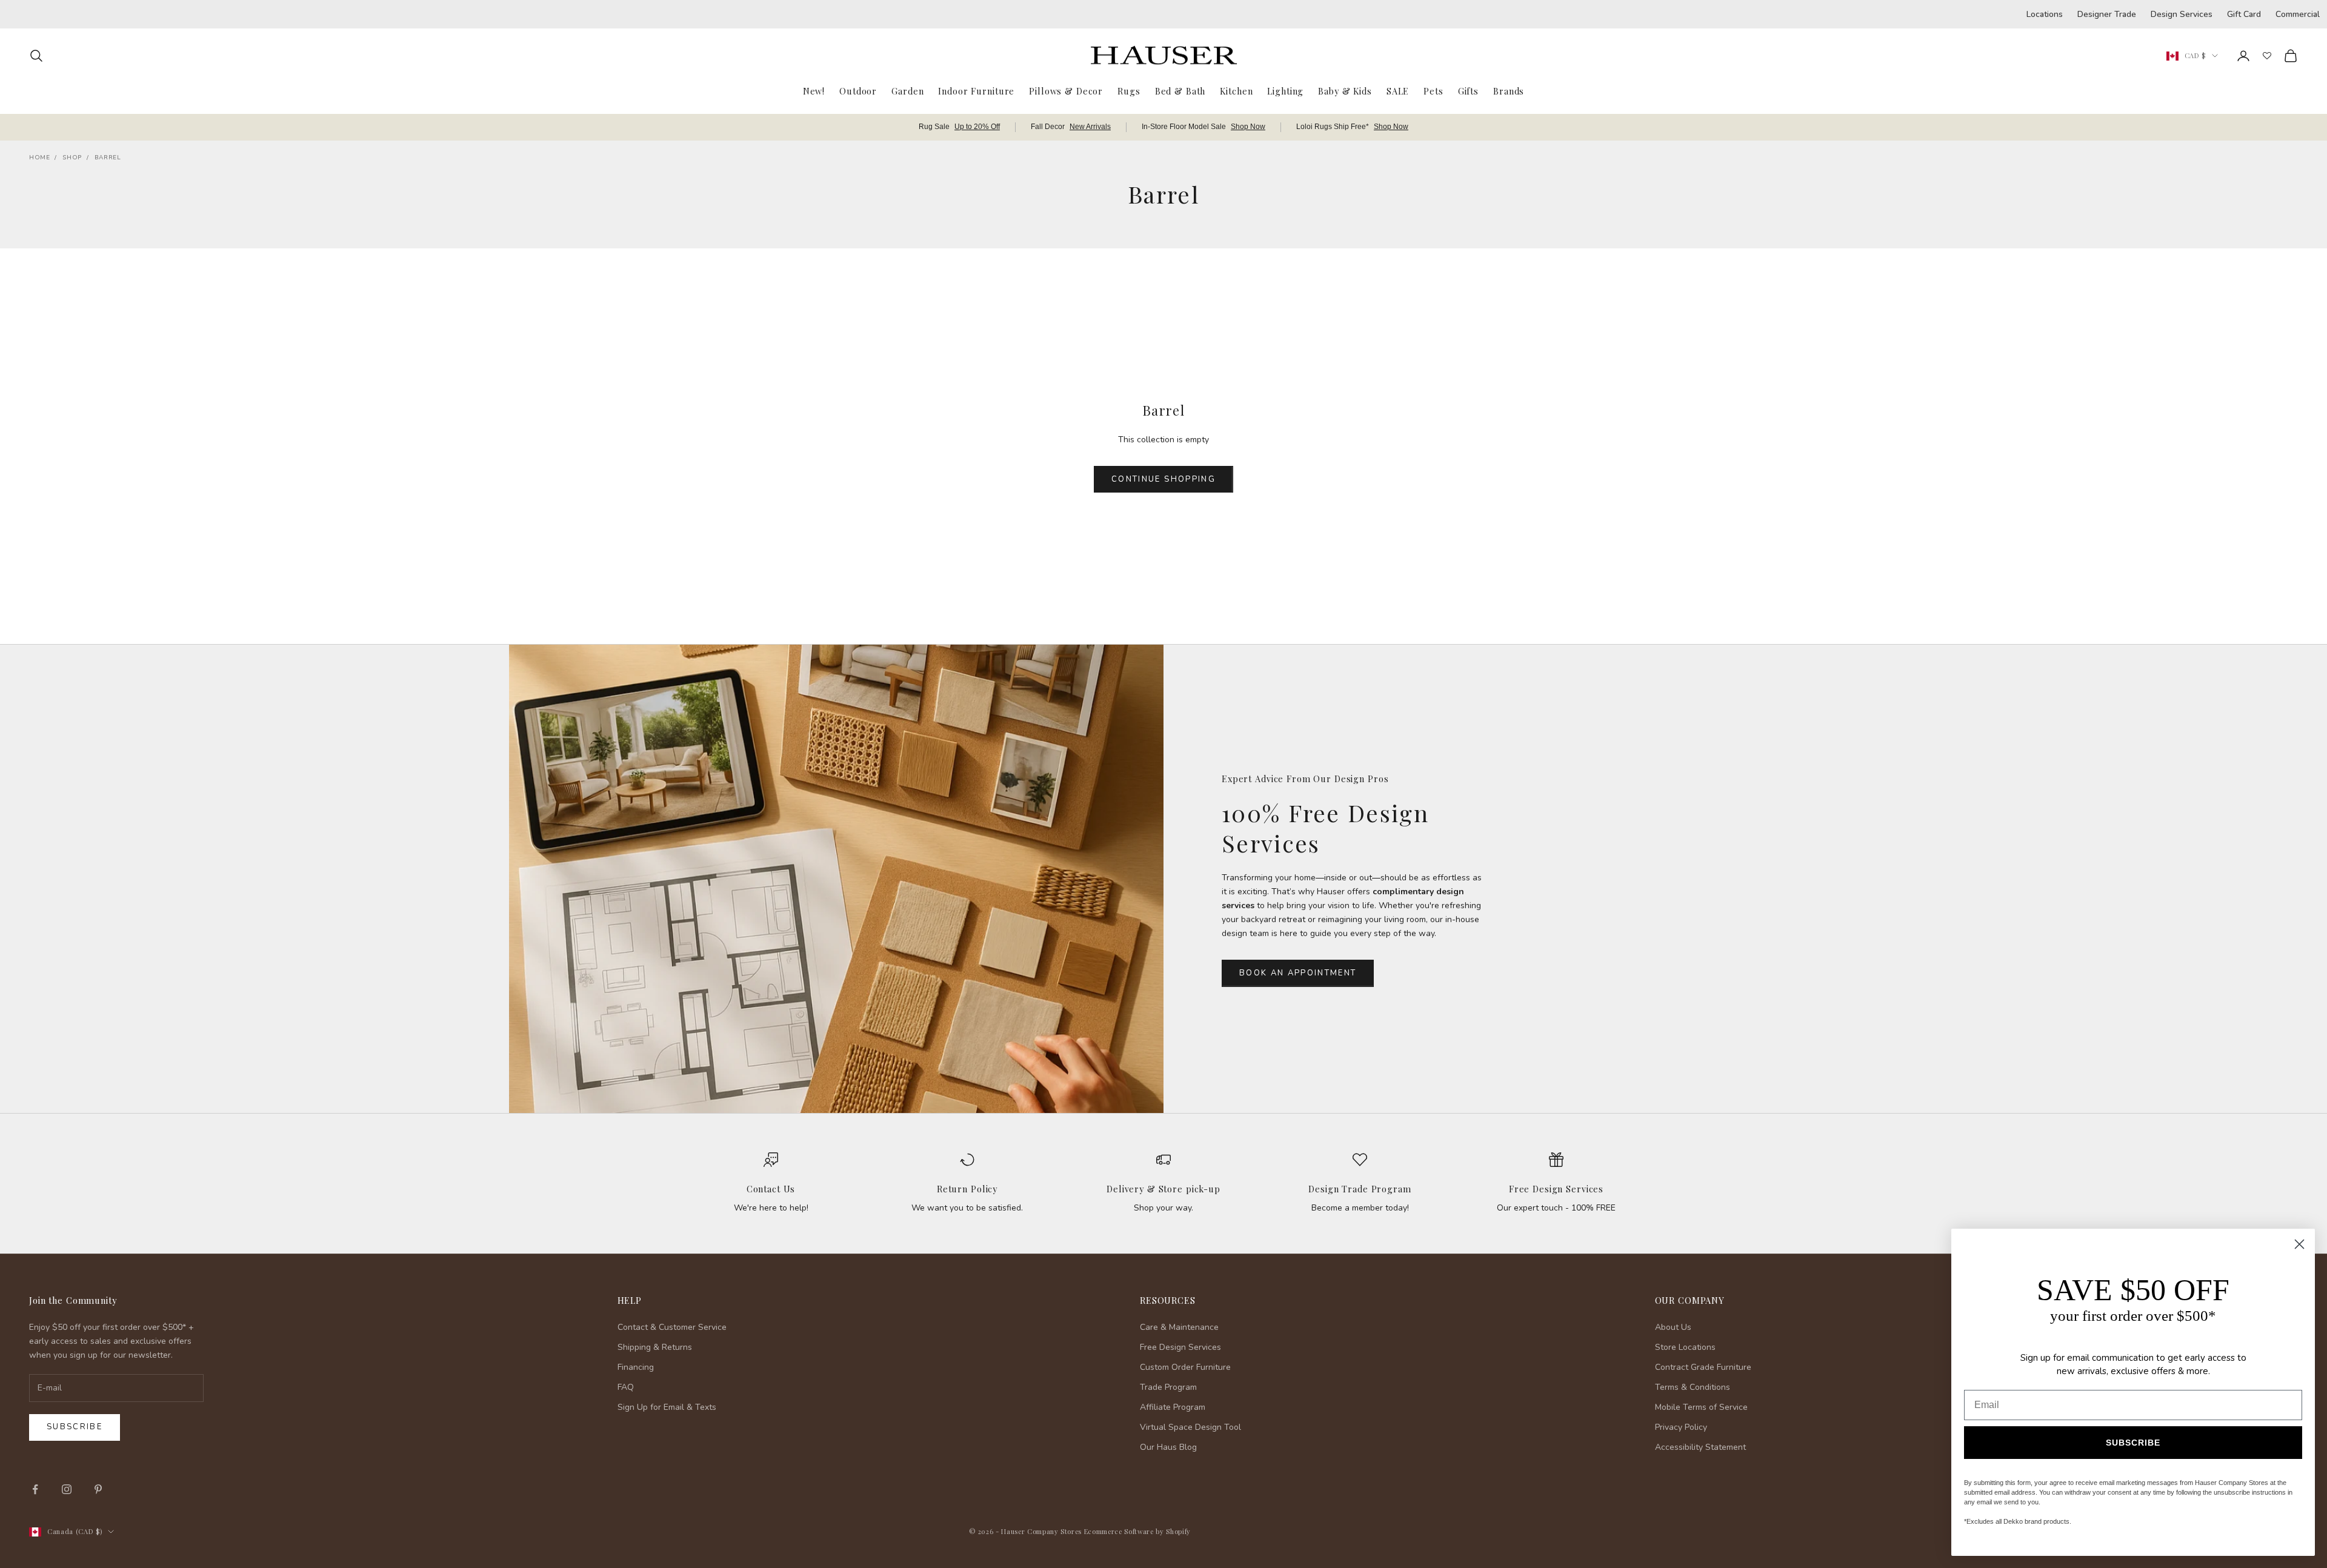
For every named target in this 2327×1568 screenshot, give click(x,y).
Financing (636, 1367)
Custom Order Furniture (1185, 1367)
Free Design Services (1556, 1189)
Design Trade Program (1360, 1189)
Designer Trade (2107, 14)
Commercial (2298, 14)
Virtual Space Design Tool (1190, 1427)
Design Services (2182, 14)
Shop (72, 158)
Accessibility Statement (1700, 1447)
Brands (1509, 91)
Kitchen (1236, 91)
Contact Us (771, 1189)
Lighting (1285, 91)
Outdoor (858, 91)
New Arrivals (1090, 127)
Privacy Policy (1681, 1427)
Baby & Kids (1345, 91)
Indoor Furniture (976, 91)
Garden (907, 91)
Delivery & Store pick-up (1163, 1189)
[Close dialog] (2299, 1244)
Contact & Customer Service (672, 1327)
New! (814, 91)
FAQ (626, 1387)
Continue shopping (1163, 479)
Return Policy (967, 1189)
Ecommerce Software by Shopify (1137, 1531)
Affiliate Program (1173, 1407)
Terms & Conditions (1693, 1387)
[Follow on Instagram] (67, 1489)
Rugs (1129, 91)
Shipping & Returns (655, 1347)
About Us (1673, 1327)
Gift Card (2244, 14)
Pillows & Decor (1066, 91)
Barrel (108, 158)
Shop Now (1248, 127)
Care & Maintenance (1179, 1327)
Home (39, 158)
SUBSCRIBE (2133, 1443)
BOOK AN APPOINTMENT (1298, 973)
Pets (1433, 91)
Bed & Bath (1180, 91)
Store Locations (1685, 1347)
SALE (1398, 91)
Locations (2045, 14)
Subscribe (75, 1427)
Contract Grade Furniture (1703, 1367)
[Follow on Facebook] (35, 1489)
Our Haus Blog (1168, 1447)
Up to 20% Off (977, 127)
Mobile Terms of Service (1701, 1407)
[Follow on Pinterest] (98, 1489)
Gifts (1468, 91)
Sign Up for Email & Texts (667, 1407)
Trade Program (1168, 1387)
